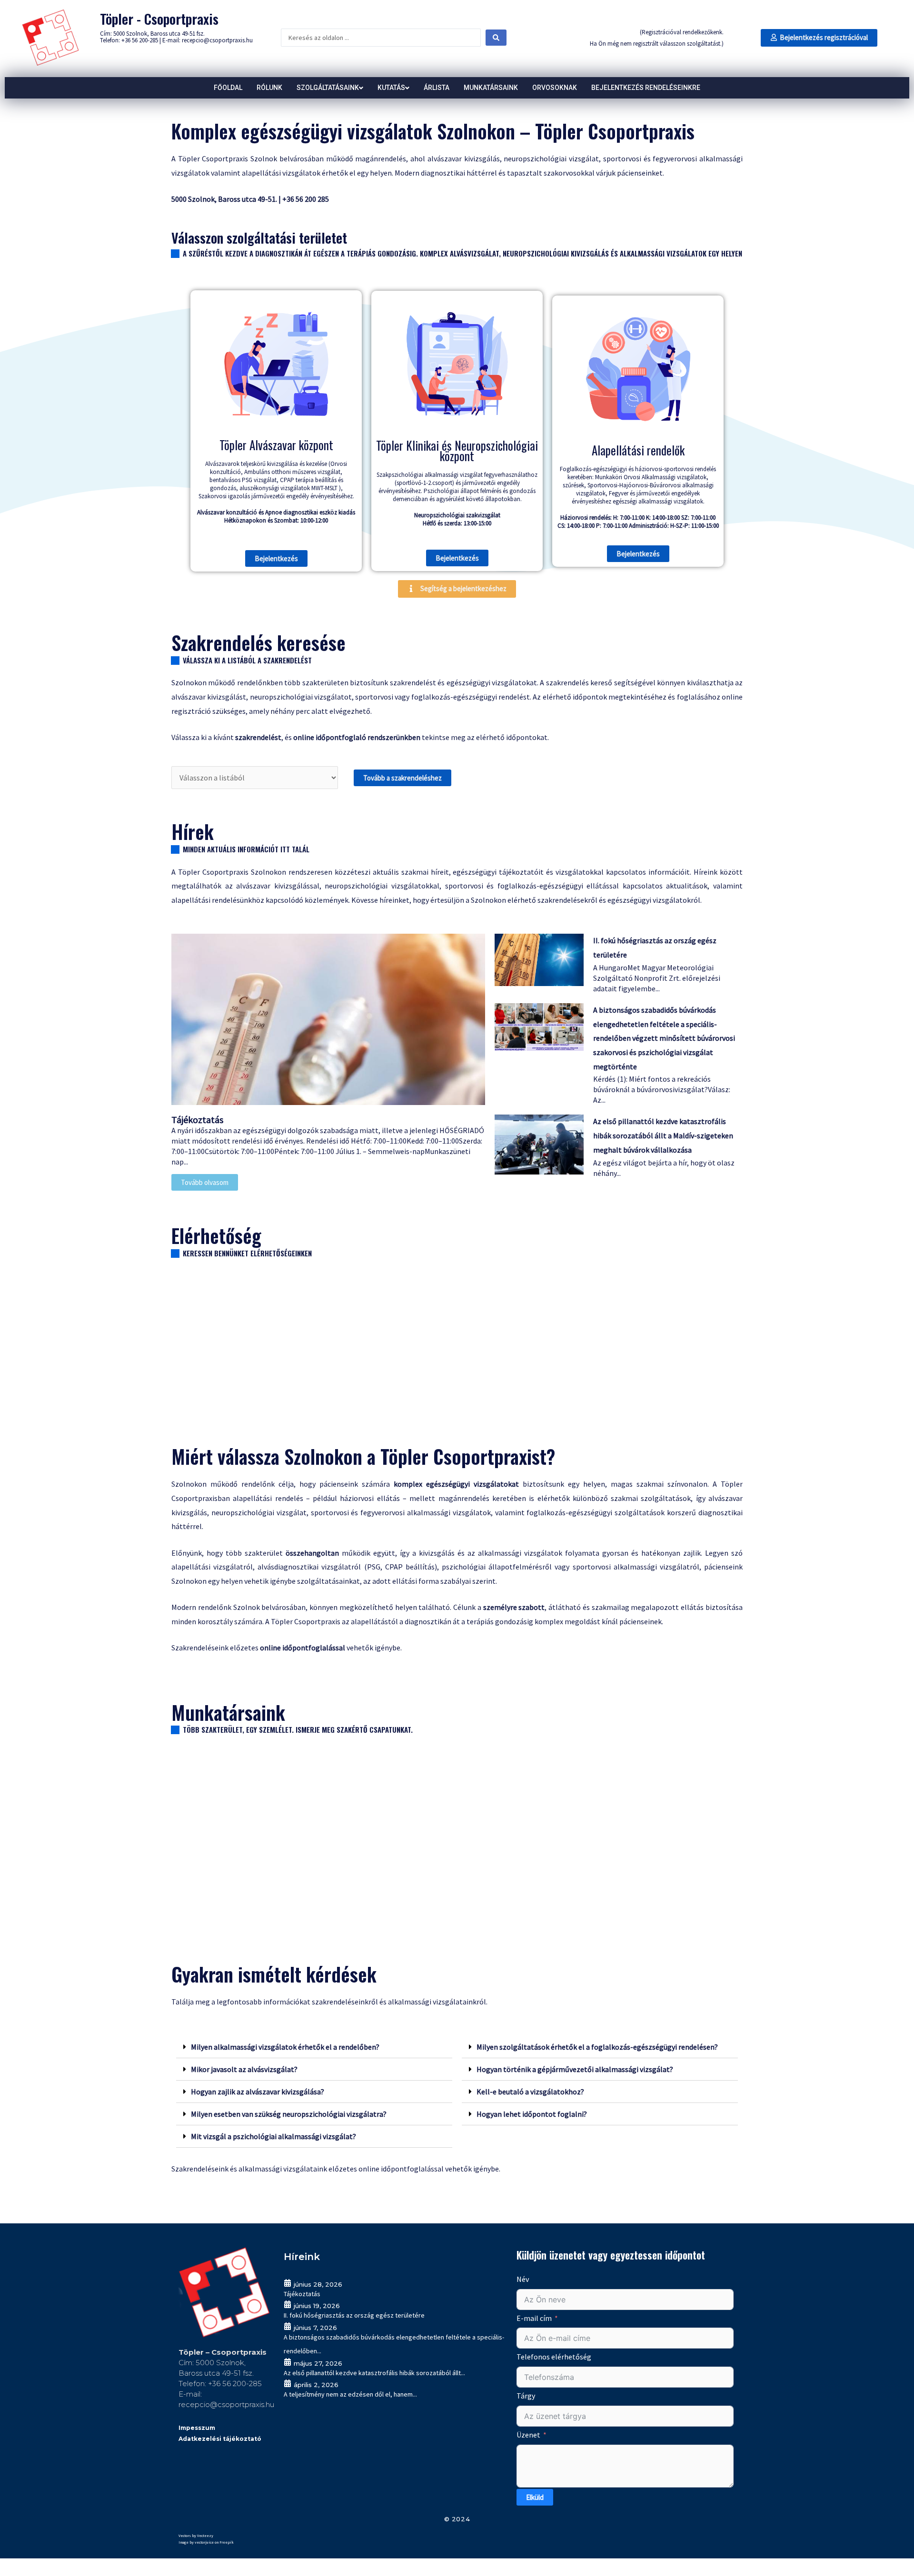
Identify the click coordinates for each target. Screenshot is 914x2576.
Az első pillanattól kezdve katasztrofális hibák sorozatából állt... (374, 2373)
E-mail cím (534, 2318)
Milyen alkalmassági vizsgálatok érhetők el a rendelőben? (285, 2047)
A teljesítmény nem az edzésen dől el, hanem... (350, 2394)
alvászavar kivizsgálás (464, 158)
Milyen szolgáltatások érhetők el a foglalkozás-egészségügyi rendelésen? (597, 2047)
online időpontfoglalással (401, 2169)
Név (523, 2279)
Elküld (535, 2497)
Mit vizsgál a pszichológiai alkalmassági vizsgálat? (273, 2136)
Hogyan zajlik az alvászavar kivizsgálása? (258, 2092)
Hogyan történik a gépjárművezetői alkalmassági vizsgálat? (575, 2069)
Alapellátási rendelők (638, 450)
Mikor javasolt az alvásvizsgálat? (244, 2069)
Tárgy (526, 2396)
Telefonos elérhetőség (554, 2357)
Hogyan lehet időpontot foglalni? (532, 2114)
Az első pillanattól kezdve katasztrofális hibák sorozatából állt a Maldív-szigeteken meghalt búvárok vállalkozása (663, 1135)
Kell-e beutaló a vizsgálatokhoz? (530, 2092)
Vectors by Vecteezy (196, 2535)
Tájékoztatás (197, 1120)
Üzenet (528, 2435)
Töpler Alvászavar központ (276, 445)
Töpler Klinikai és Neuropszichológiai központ (457, 450)
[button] (819, 38)
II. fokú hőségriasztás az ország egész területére (354, 2315)
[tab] (314, 2047)
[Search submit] (496, 38)
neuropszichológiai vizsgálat (551, 158)
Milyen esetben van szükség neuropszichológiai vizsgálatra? (289, 2114)
